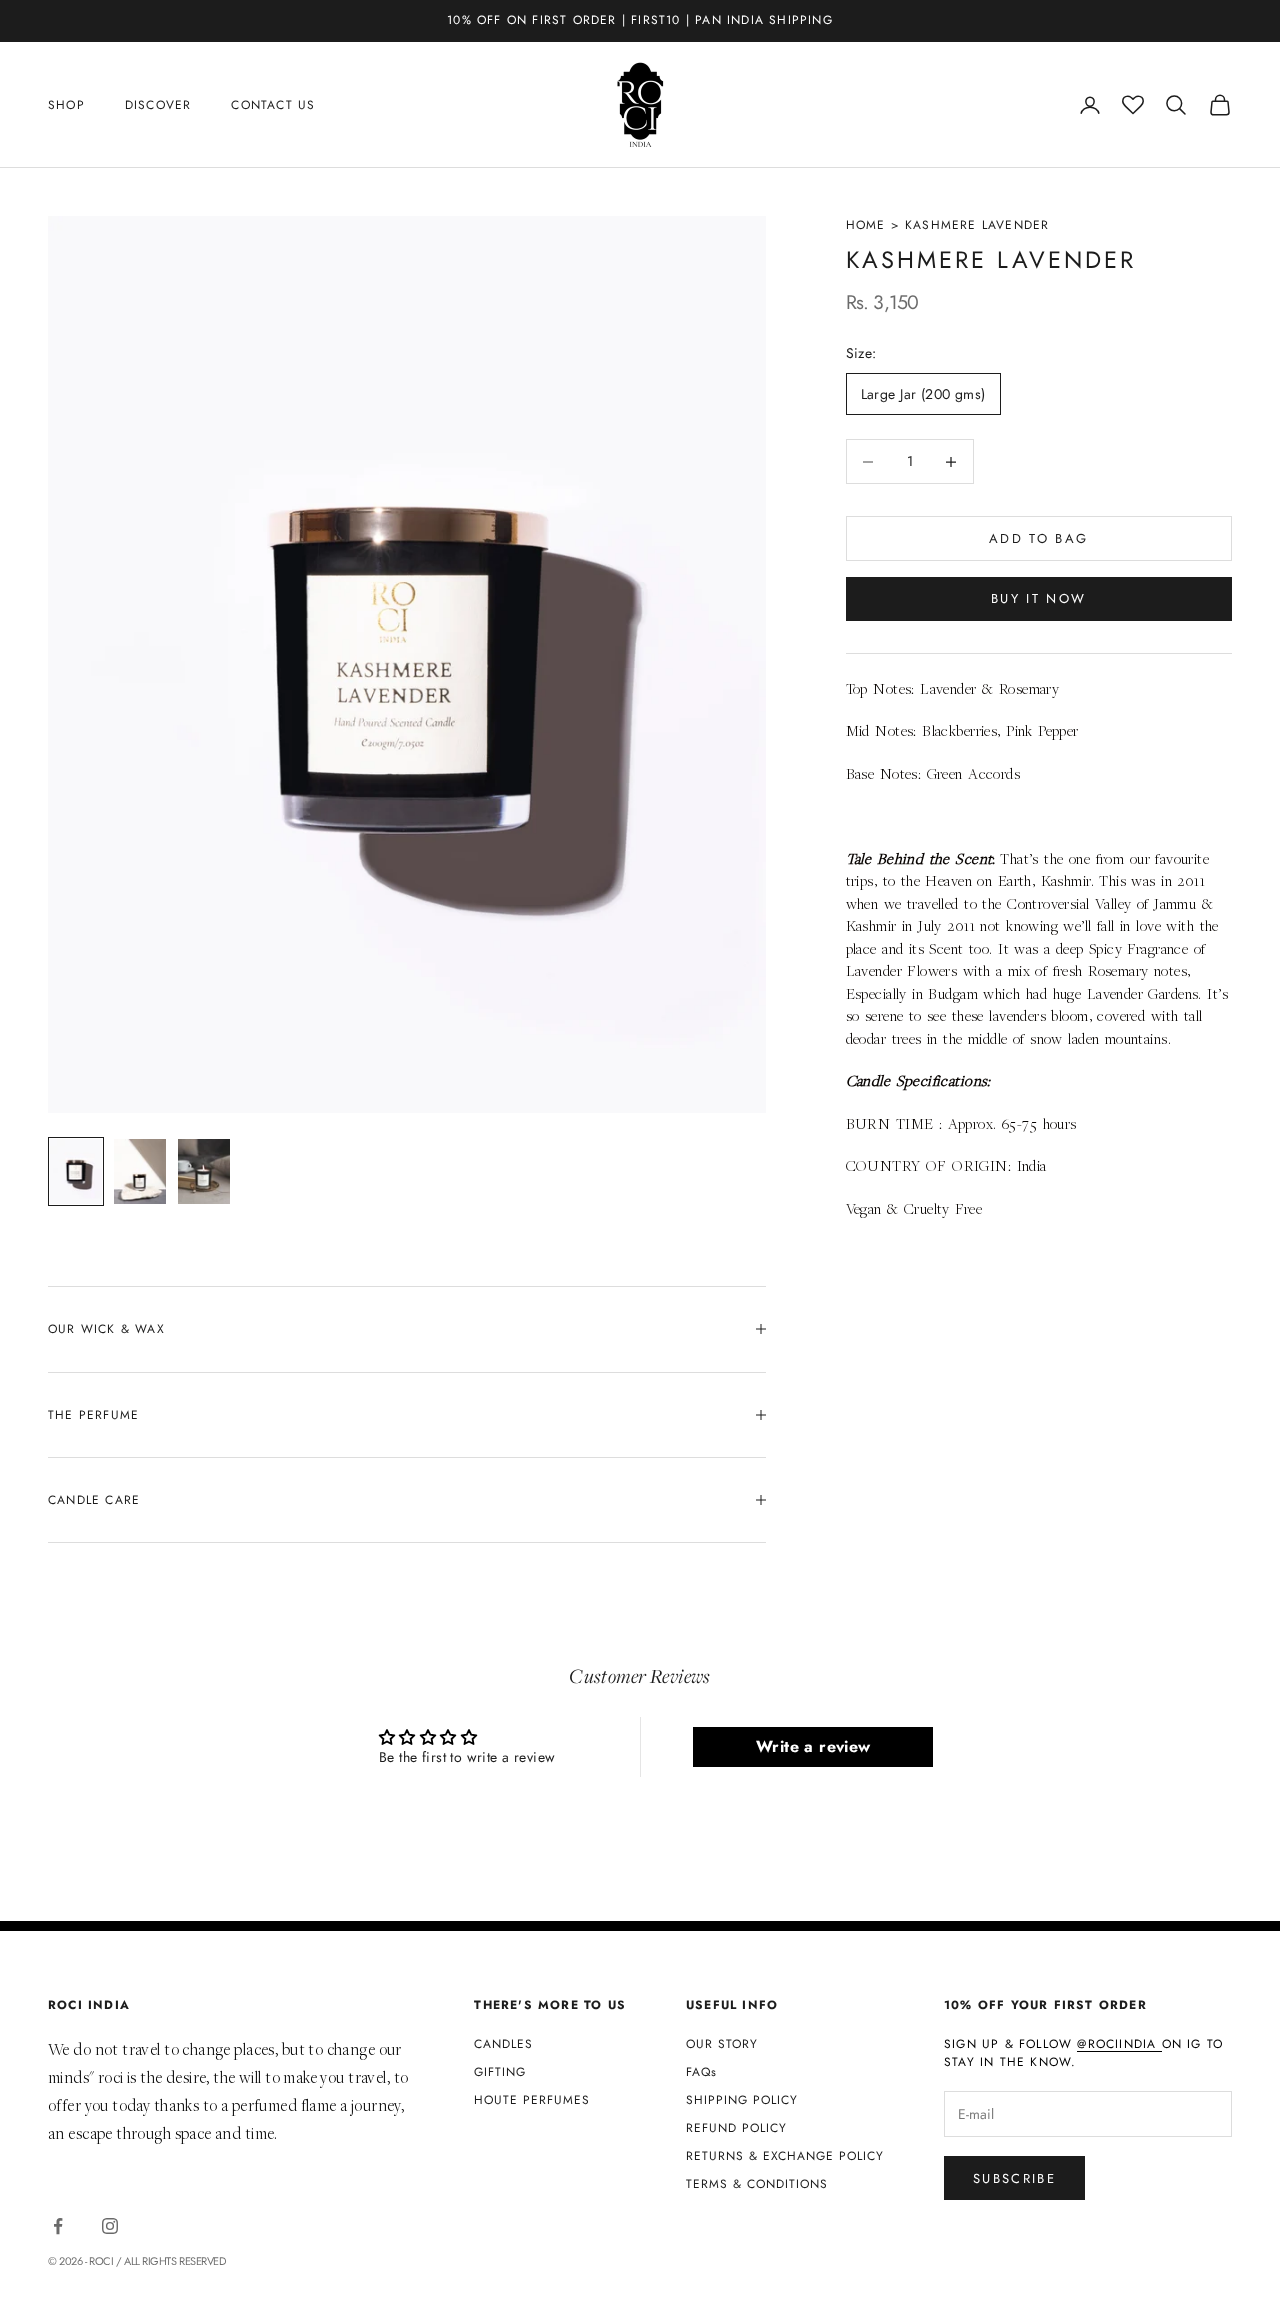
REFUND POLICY (736, 2128)
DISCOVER (158, 105)
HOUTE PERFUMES (532, 2100)
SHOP (66, 105)
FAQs (701, 2072)
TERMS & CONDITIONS (757, 2184)
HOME (866, 225)
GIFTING (500, 2072)
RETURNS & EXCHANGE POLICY (785, 2156)
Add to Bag (1038, 538)
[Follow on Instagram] (110, 2226)
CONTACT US (273, 105)
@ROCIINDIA (1119, 2044)
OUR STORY (722, 2044)
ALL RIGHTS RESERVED (175, 2261)
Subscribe (1014, 2178)
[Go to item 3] (204, 1171)
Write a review (813, 1746)
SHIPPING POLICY (742, 2100)
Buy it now (1038, 599)
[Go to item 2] (140, 1171)
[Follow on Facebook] (58, 2226)
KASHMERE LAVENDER (977, 225)
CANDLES (503, 2044)
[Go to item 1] (76, 1171)
